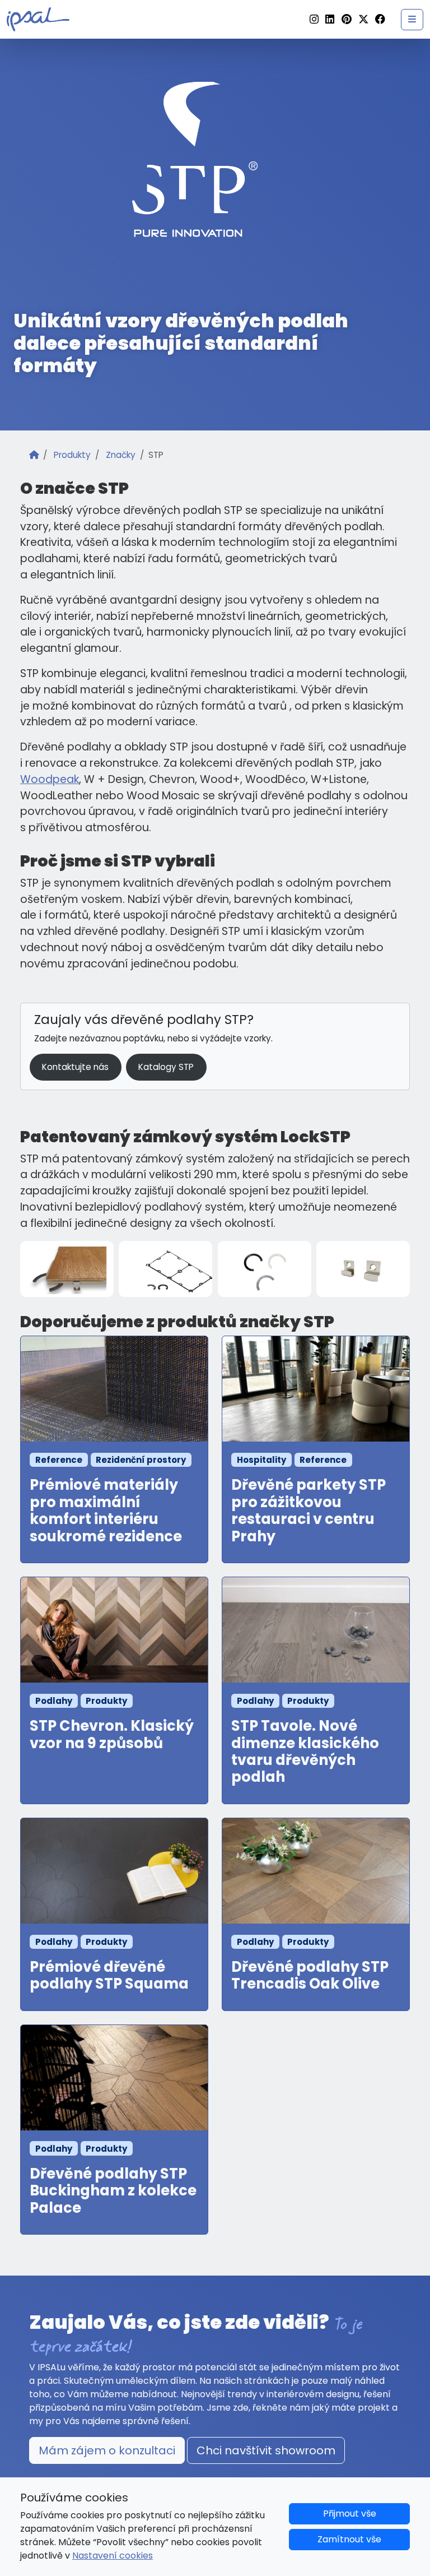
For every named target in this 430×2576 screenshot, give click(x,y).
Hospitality (261, 1460)
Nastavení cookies (113, 2556)
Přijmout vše (350, 2514)
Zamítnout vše (349, 2539)
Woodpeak (50, 779)
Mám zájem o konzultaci (107, 2450)
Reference (59, 1460)
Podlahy (54, 1701)
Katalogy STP (166, 1067)
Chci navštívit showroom (266, 2450)
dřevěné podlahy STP (179, 1020)
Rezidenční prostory (141, 1460)
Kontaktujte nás (75, 1067)
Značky (121, 455)
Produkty (72, 455)
